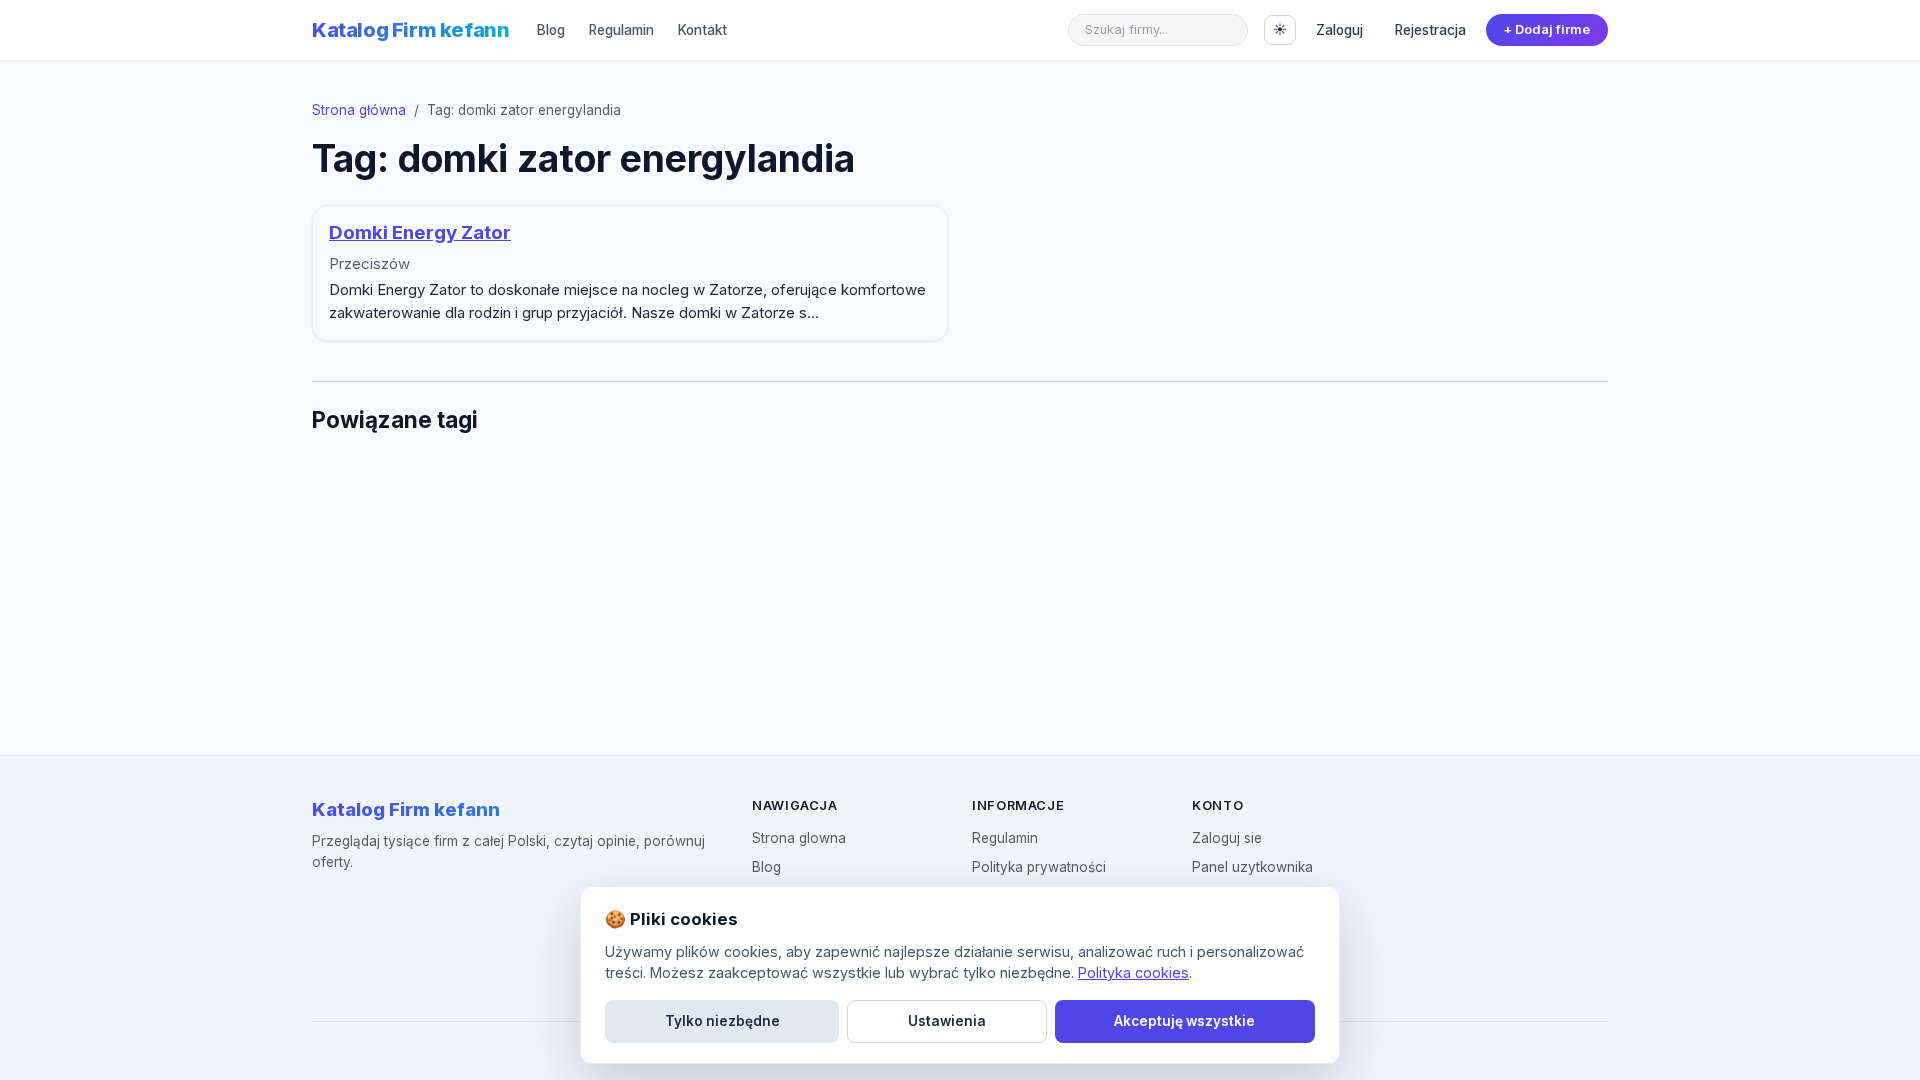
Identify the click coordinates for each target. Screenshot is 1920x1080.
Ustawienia (947, 1021)
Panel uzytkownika (1252, 867)
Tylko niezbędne (722, 1021)
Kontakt (702, 30)
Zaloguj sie (1227, 838)
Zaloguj (1339, 30)
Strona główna (359, 110)
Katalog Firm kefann (410, 30)
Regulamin (621, 30)
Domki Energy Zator (420, 232)
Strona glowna (799, 838)
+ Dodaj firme (1546, 29)
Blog (551, 30)
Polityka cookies (1133, 972)
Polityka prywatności (1039, 867)
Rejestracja (1430, 30)
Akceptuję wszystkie (1184, 1021)
